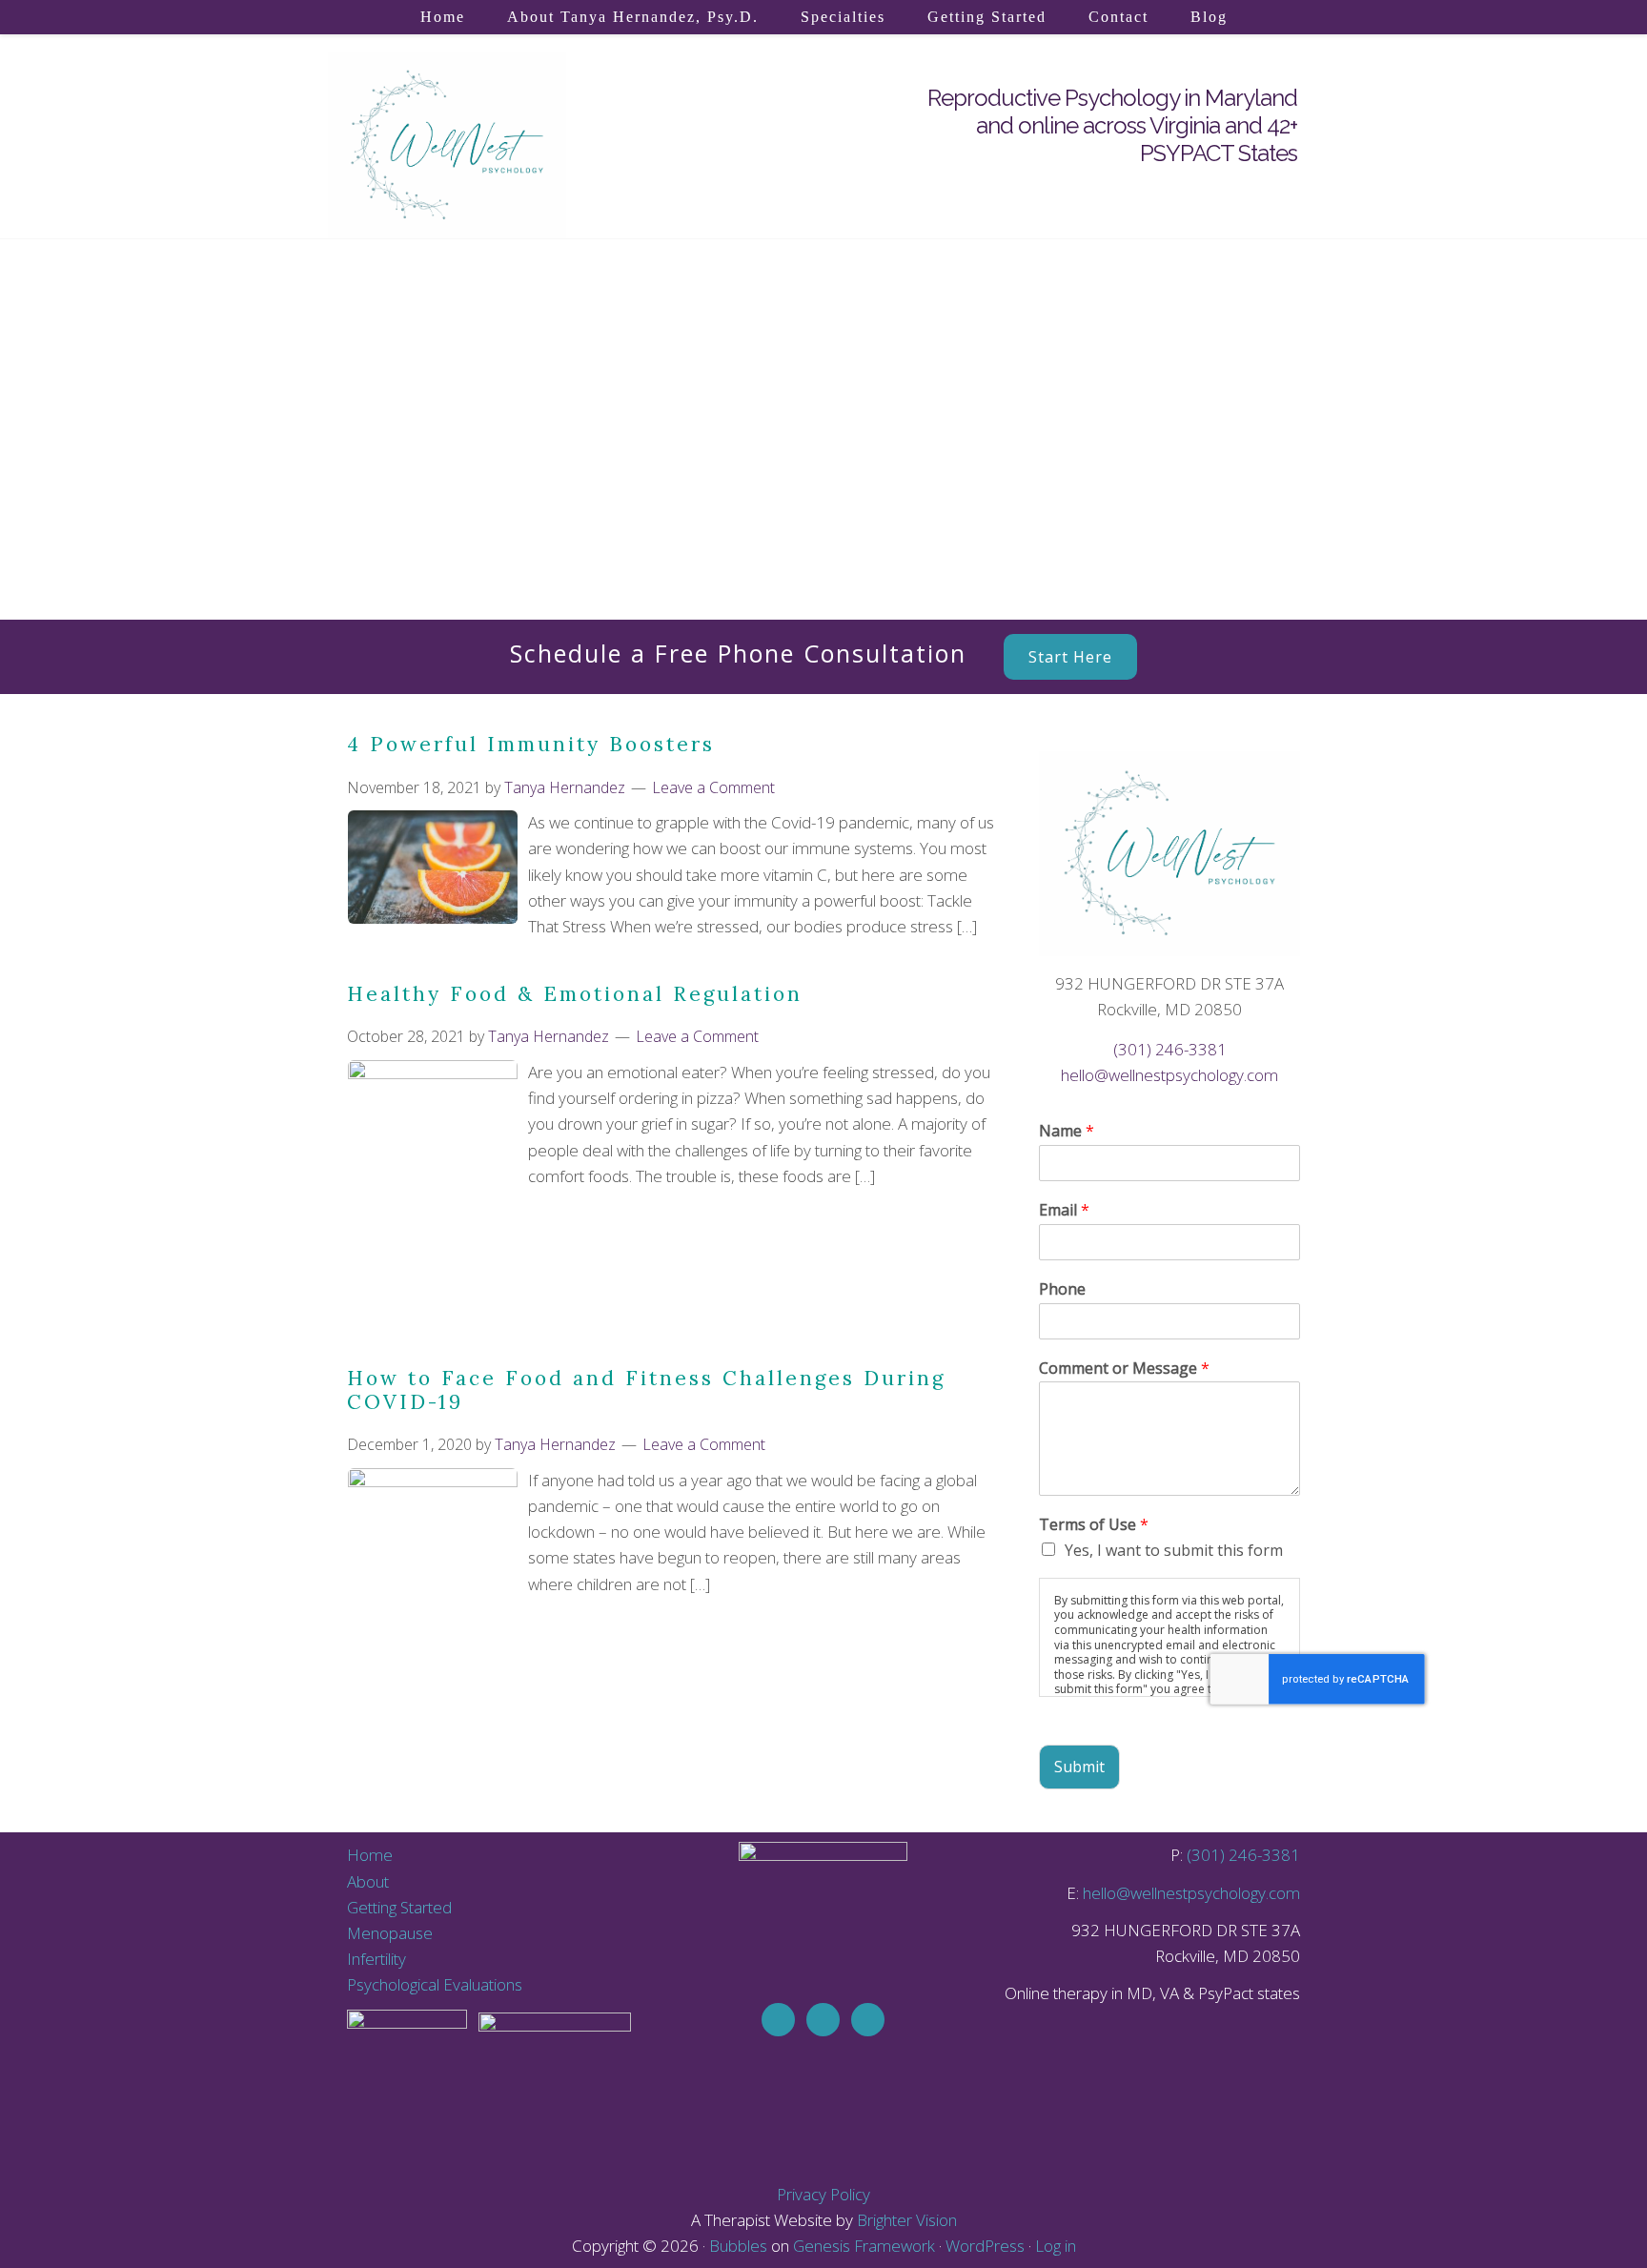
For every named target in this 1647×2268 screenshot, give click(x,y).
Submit (1079, 1767)
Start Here (1070, 657)
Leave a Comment (713, 787)
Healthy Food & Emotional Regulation (575, 994)
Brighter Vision (907, 2220)
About (368, 1881)
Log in (1056, 2246)
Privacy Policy (823, 2194)
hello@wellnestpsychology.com (1169, 1075)
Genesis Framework (864, 2246)
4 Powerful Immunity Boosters (531, 744)
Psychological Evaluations (435, 1984)
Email (1064, 1210)
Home (370, 1855)
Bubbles (738, 2246)
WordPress (985, 2246)
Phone (1062, 1289)
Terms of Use (1094, 1525)
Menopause (390, 1933)
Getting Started (399, 1907)
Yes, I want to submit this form (1174, 1550)
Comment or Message (1124, 1369)
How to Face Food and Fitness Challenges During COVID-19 (646, 1390)
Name (1067, 1131)
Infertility (376, 1959)
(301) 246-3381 (1170, 1049)
